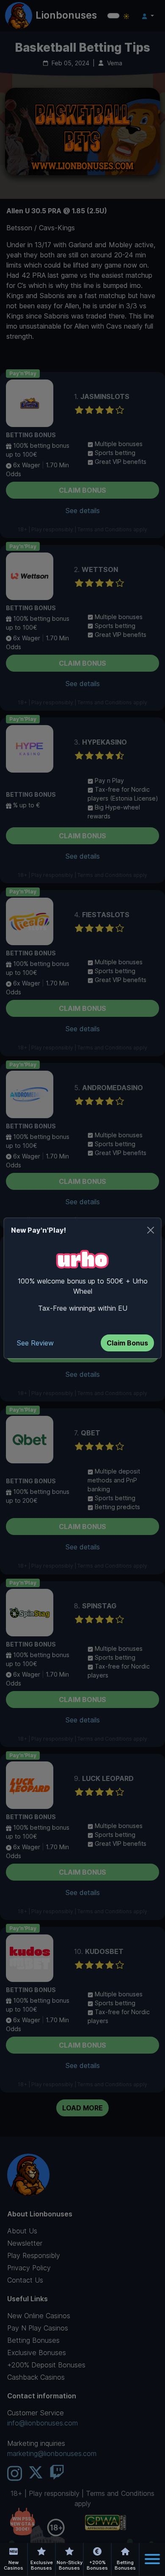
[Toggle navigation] (152, 2559)
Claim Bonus (127, 1343)
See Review (35, 1343)
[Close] (151, 1230)
